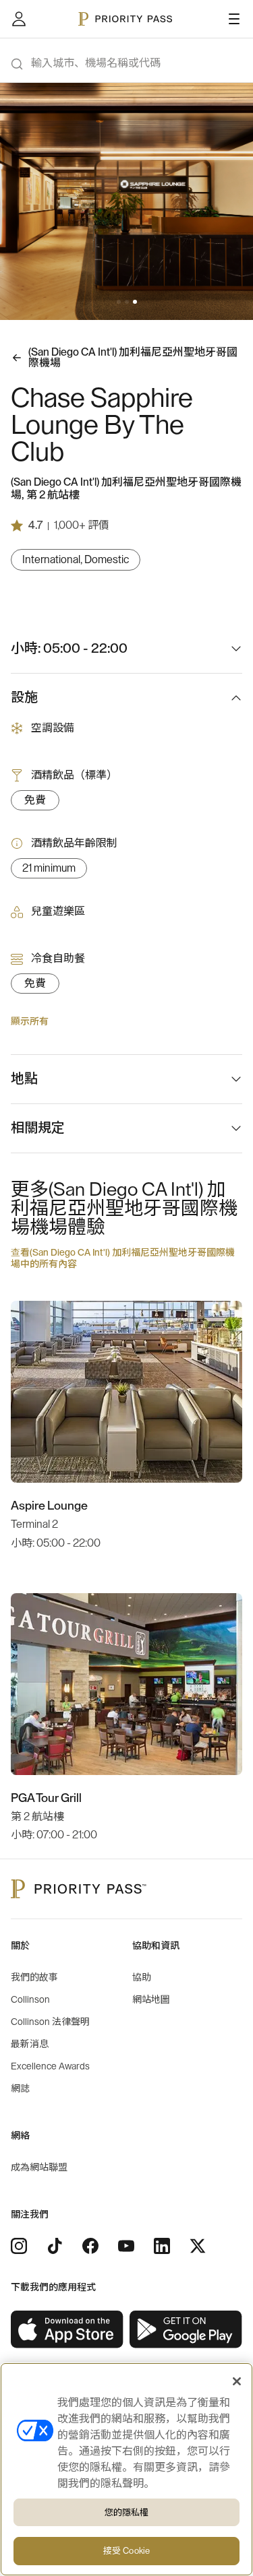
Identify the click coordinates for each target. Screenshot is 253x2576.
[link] (67, 2330)
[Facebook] (90, 2246)
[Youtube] (126, 2246)
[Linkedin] (162, 2246)
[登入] (19, 19)
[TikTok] (55, 2246)
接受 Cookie (126, 2551)
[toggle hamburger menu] (234, 19)
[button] (119, 302)
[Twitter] (198, 2246)
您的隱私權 (127, 2512)
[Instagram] (19, 2246)
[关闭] (237, 2381)
